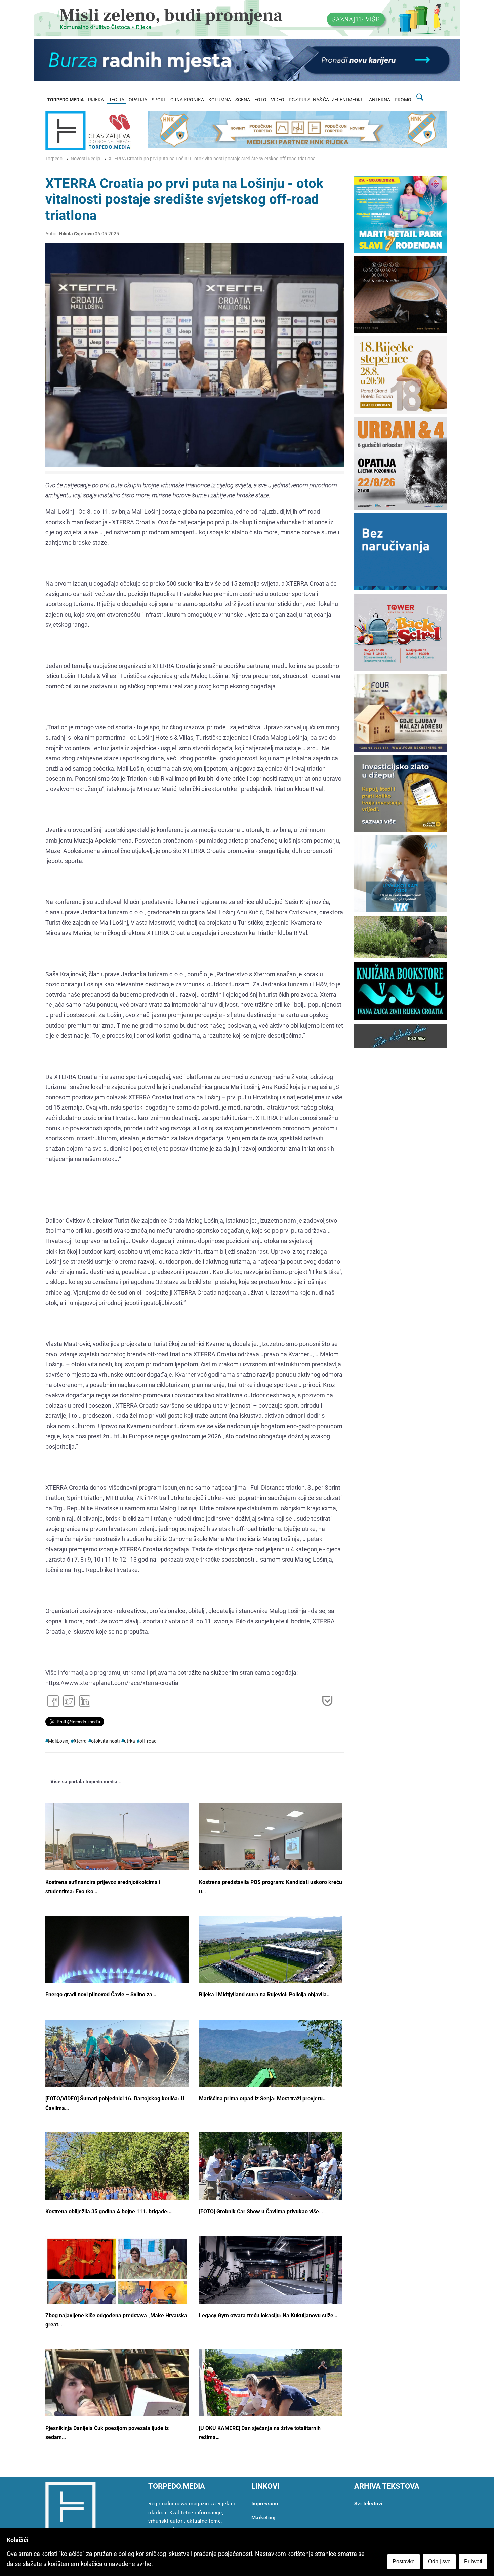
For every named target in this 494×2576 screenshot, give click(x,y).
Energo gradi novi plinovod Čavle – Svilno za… (101, 1995)
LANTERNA (378, 100)
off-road (148, 1741)
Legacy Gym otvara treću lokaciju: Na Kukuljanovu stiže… (268, 2316)
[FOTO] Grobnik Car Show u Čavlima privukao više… (261, 2211)
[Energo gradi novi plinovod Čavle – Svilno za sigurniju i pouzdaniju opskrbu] (117, 1970)
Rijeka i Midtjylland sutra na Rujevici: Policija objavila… (265, 1995)
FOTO (260, 100)
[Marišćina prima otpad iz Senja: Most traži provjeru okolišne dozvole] (271, 2074)
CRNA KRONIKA (187, 100)
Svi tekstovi (368, 2504)
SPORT (159, 100)
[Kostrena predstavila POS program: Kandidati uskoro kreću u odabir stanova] (271, 1857)
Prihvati (473, 2561)
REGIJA (116, 100)
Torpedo (54, 159)
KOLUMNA (220, 100)
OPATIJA (138, 100)
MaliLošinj (59, 1741)
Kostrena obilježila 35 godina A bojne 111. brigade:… (109, 2211)
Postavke (404, 2561)
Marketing (264, 2518)
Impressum (265, 2504)
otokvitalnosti (105, 1741)
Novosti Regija (86, 159)
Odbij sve (439, 2561)
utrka (130, 1741)
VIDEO (278, 100)
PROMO (403, 100)
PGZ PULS (299, 100)
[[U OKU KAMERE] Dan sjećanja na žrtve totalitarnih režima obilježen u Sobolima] (271, 2400)
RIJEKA (96, 100)
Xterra (80, 1741)
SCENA (243, 100)
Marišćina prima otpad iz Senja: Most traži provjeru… (263, 2099)
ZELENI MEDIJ (347, 100)
